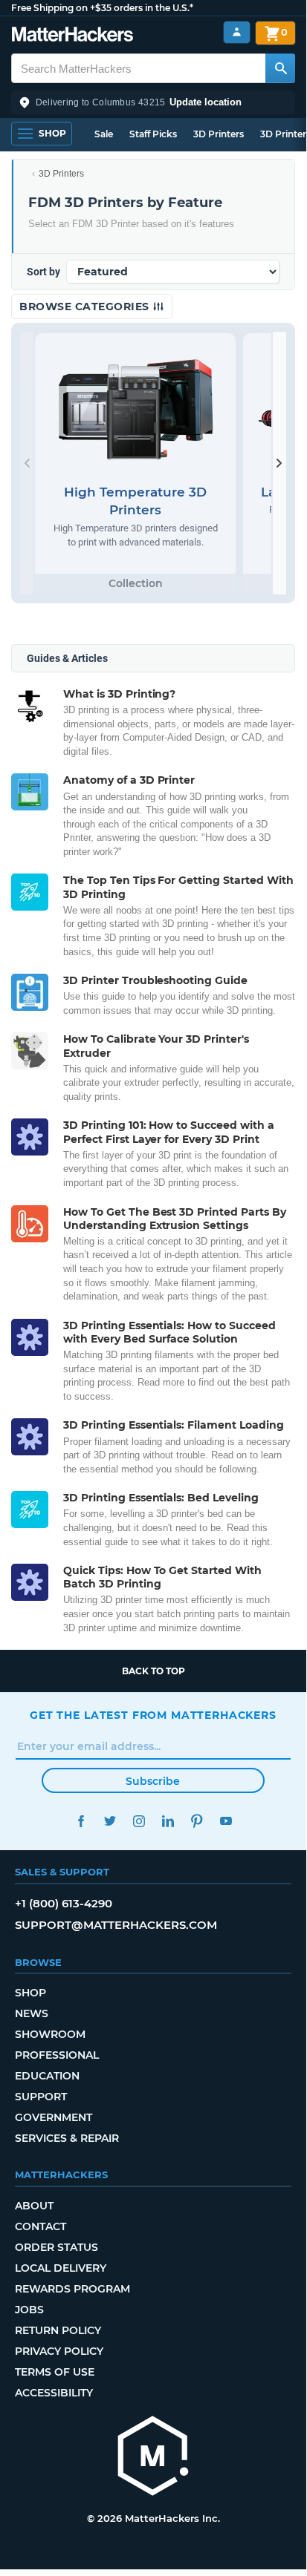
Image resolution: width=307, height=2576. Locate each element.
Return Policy (58, 2330)
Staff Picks (153, 134)
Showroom (50, 2034)
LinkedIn (168, 1821)
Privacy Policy (59, 2351)
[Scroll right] (279, 463)
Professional (57, 2055)
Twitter (110, 1821)
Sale (104, 134)
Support (41, 2097)
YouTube (226, 1821)
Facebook (81, 1821)
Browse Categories (86, 307)
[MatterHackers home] (72, 36)
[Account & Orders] (237, 32)
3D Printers (219, 134)
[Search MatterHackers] (280, 68)
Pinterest (197, 1821)
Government (54, 2117)
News (32, 2013)
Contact (41, 2226)
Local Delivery (61, 2268)
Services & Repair (67, 2138)
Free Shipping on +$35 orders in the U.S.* (102, 8)
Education (47, 2076)
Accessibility (54, 2393)
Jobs (29, 2310)
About (34, 2206)
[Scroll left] (27, 463)
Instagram (139, 1821)
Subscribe (153, 1781)
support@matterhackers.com (116, 1925)
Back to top (153, 1671)
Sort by (43, 272)
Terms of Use (55, 2372)
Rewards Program (72, 2289)
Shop (30, 1993)
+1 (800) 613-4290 (64, 1903)
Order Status (56, 2247)
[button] (153, 102)
